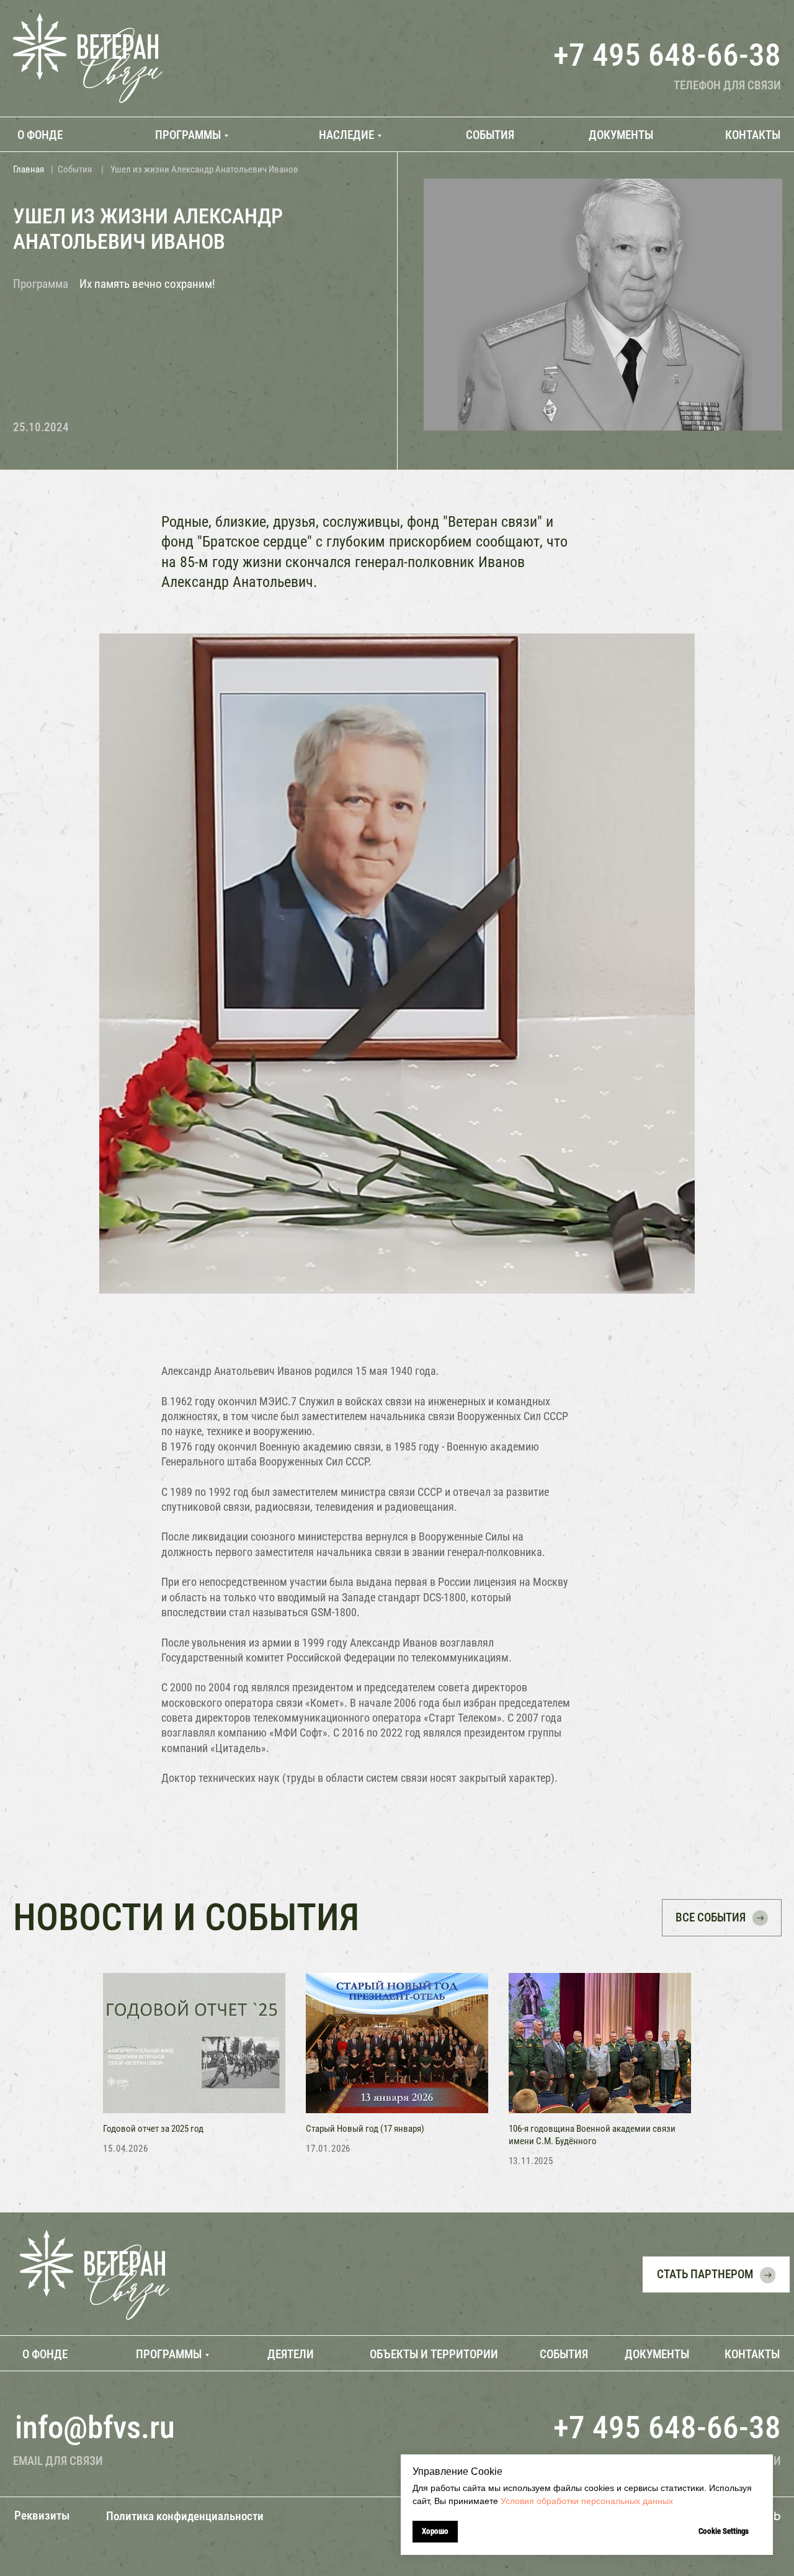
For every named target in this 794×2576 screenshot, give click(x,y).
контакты (753, 135)
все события (711, 1917)
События (75, 169)
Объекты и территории (434, 2354)
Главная (29, 169)
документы (621, 135)
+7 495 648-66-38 (667, 55)
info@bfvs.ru (95, 2427)
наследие (346, 135)
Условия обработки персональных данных (587, 2501)
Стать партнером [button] (705, 2274)
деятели (291, 2354)
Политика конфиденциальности (185, 2516)
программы (188, 135)
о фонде (40, 135)
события (490, 135)
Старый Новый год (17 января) (365, 2129)
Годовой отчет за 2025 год (153, 2129)
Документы (657, 2354)
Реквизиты (42, 2516)
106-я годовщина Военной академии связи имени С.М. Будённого (592, 2135)
